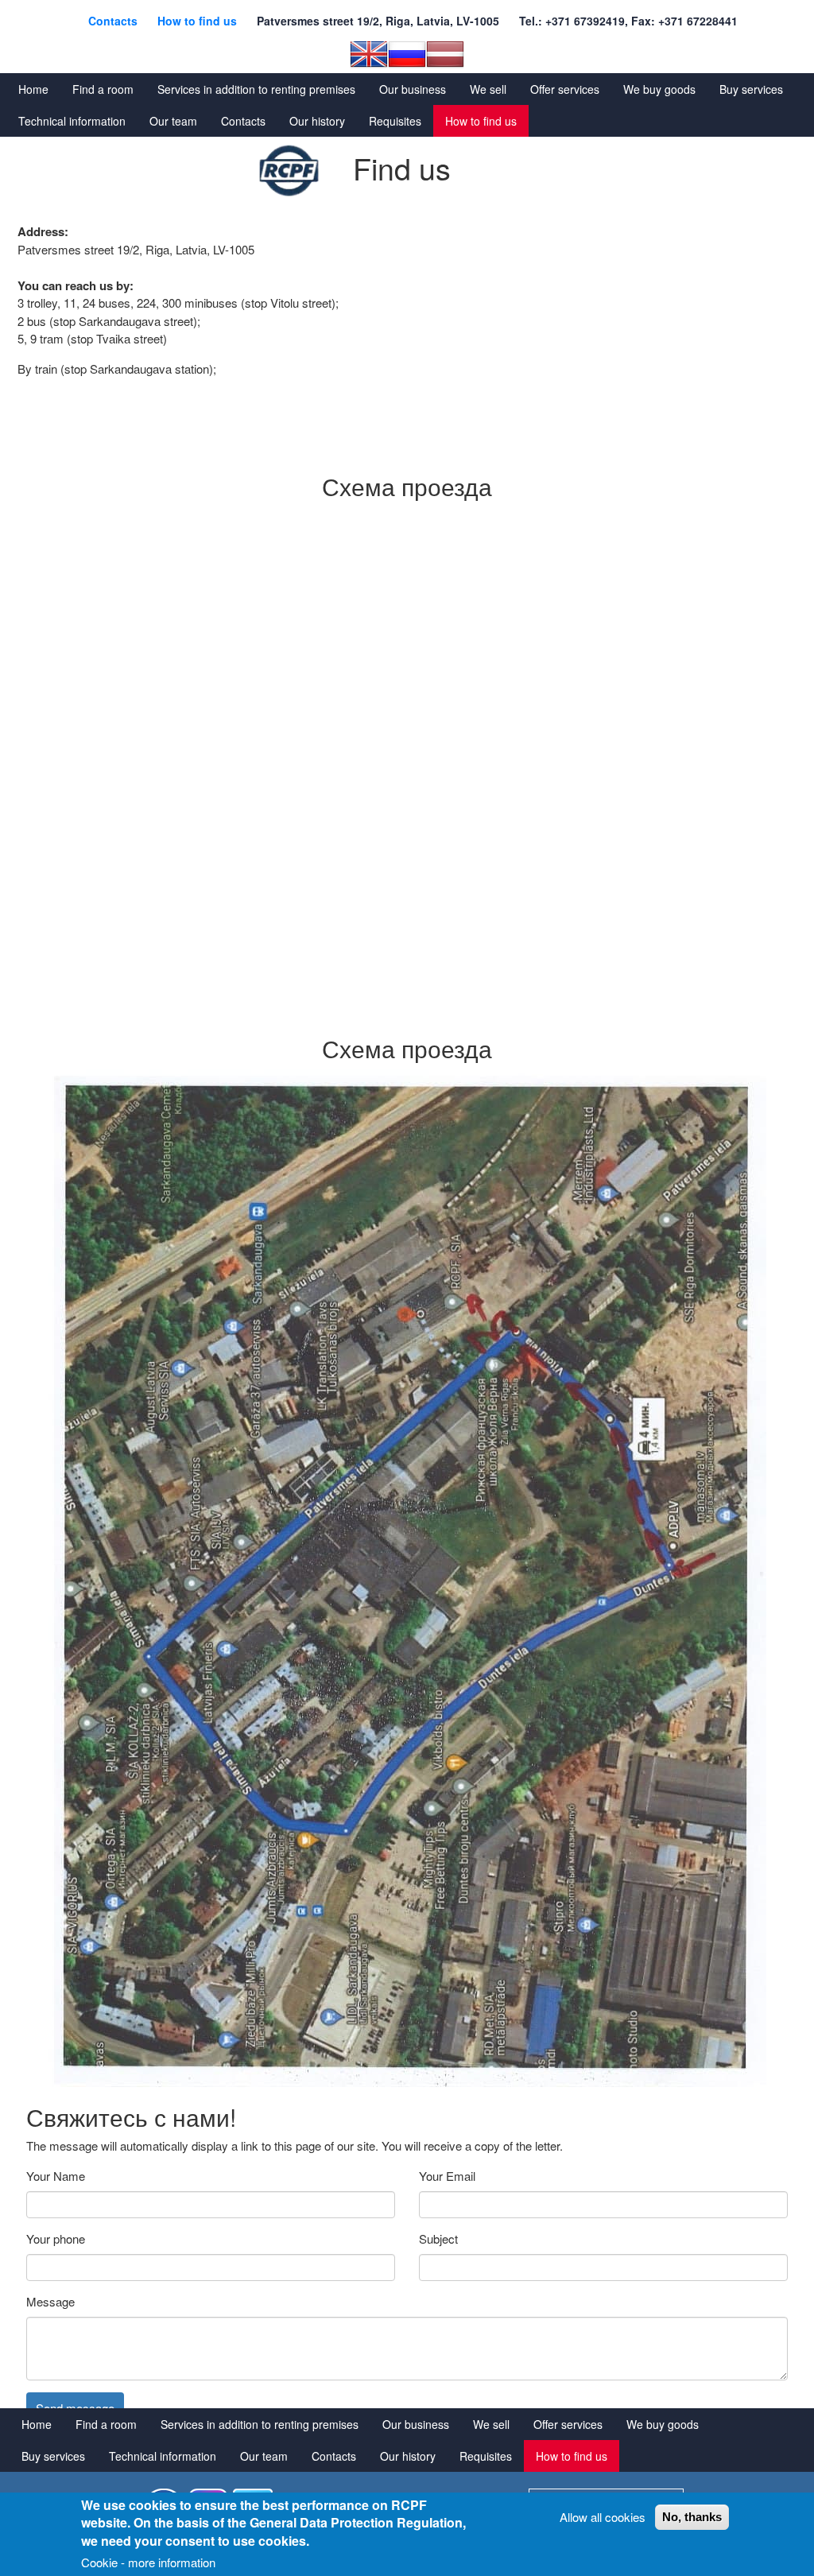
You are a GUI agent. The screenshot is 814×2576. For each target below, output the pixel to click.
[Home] (289, 171)
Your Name (56, 2176)
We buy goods (659, 89)
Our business (413, 89)
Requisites (395, 121)
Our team (173, 121)
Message (50, 2301)
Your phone (56, 2238)
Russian (407, 54)
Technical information (72, 121)
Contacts (113, 21)
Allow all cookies (603, 2517)
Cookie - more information (148, 2562)
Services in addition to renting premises (256, 89)
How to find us (197, 21)
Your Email (447, 2176)
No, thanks (692, 2517)
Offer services (565, 89)
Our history (317, 121)
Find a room (103, 89)
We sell (488, 89)
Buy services (751, 89)
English (369, 54)
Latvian (445, 54)
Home (33, 89)
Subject (438, 2238)
